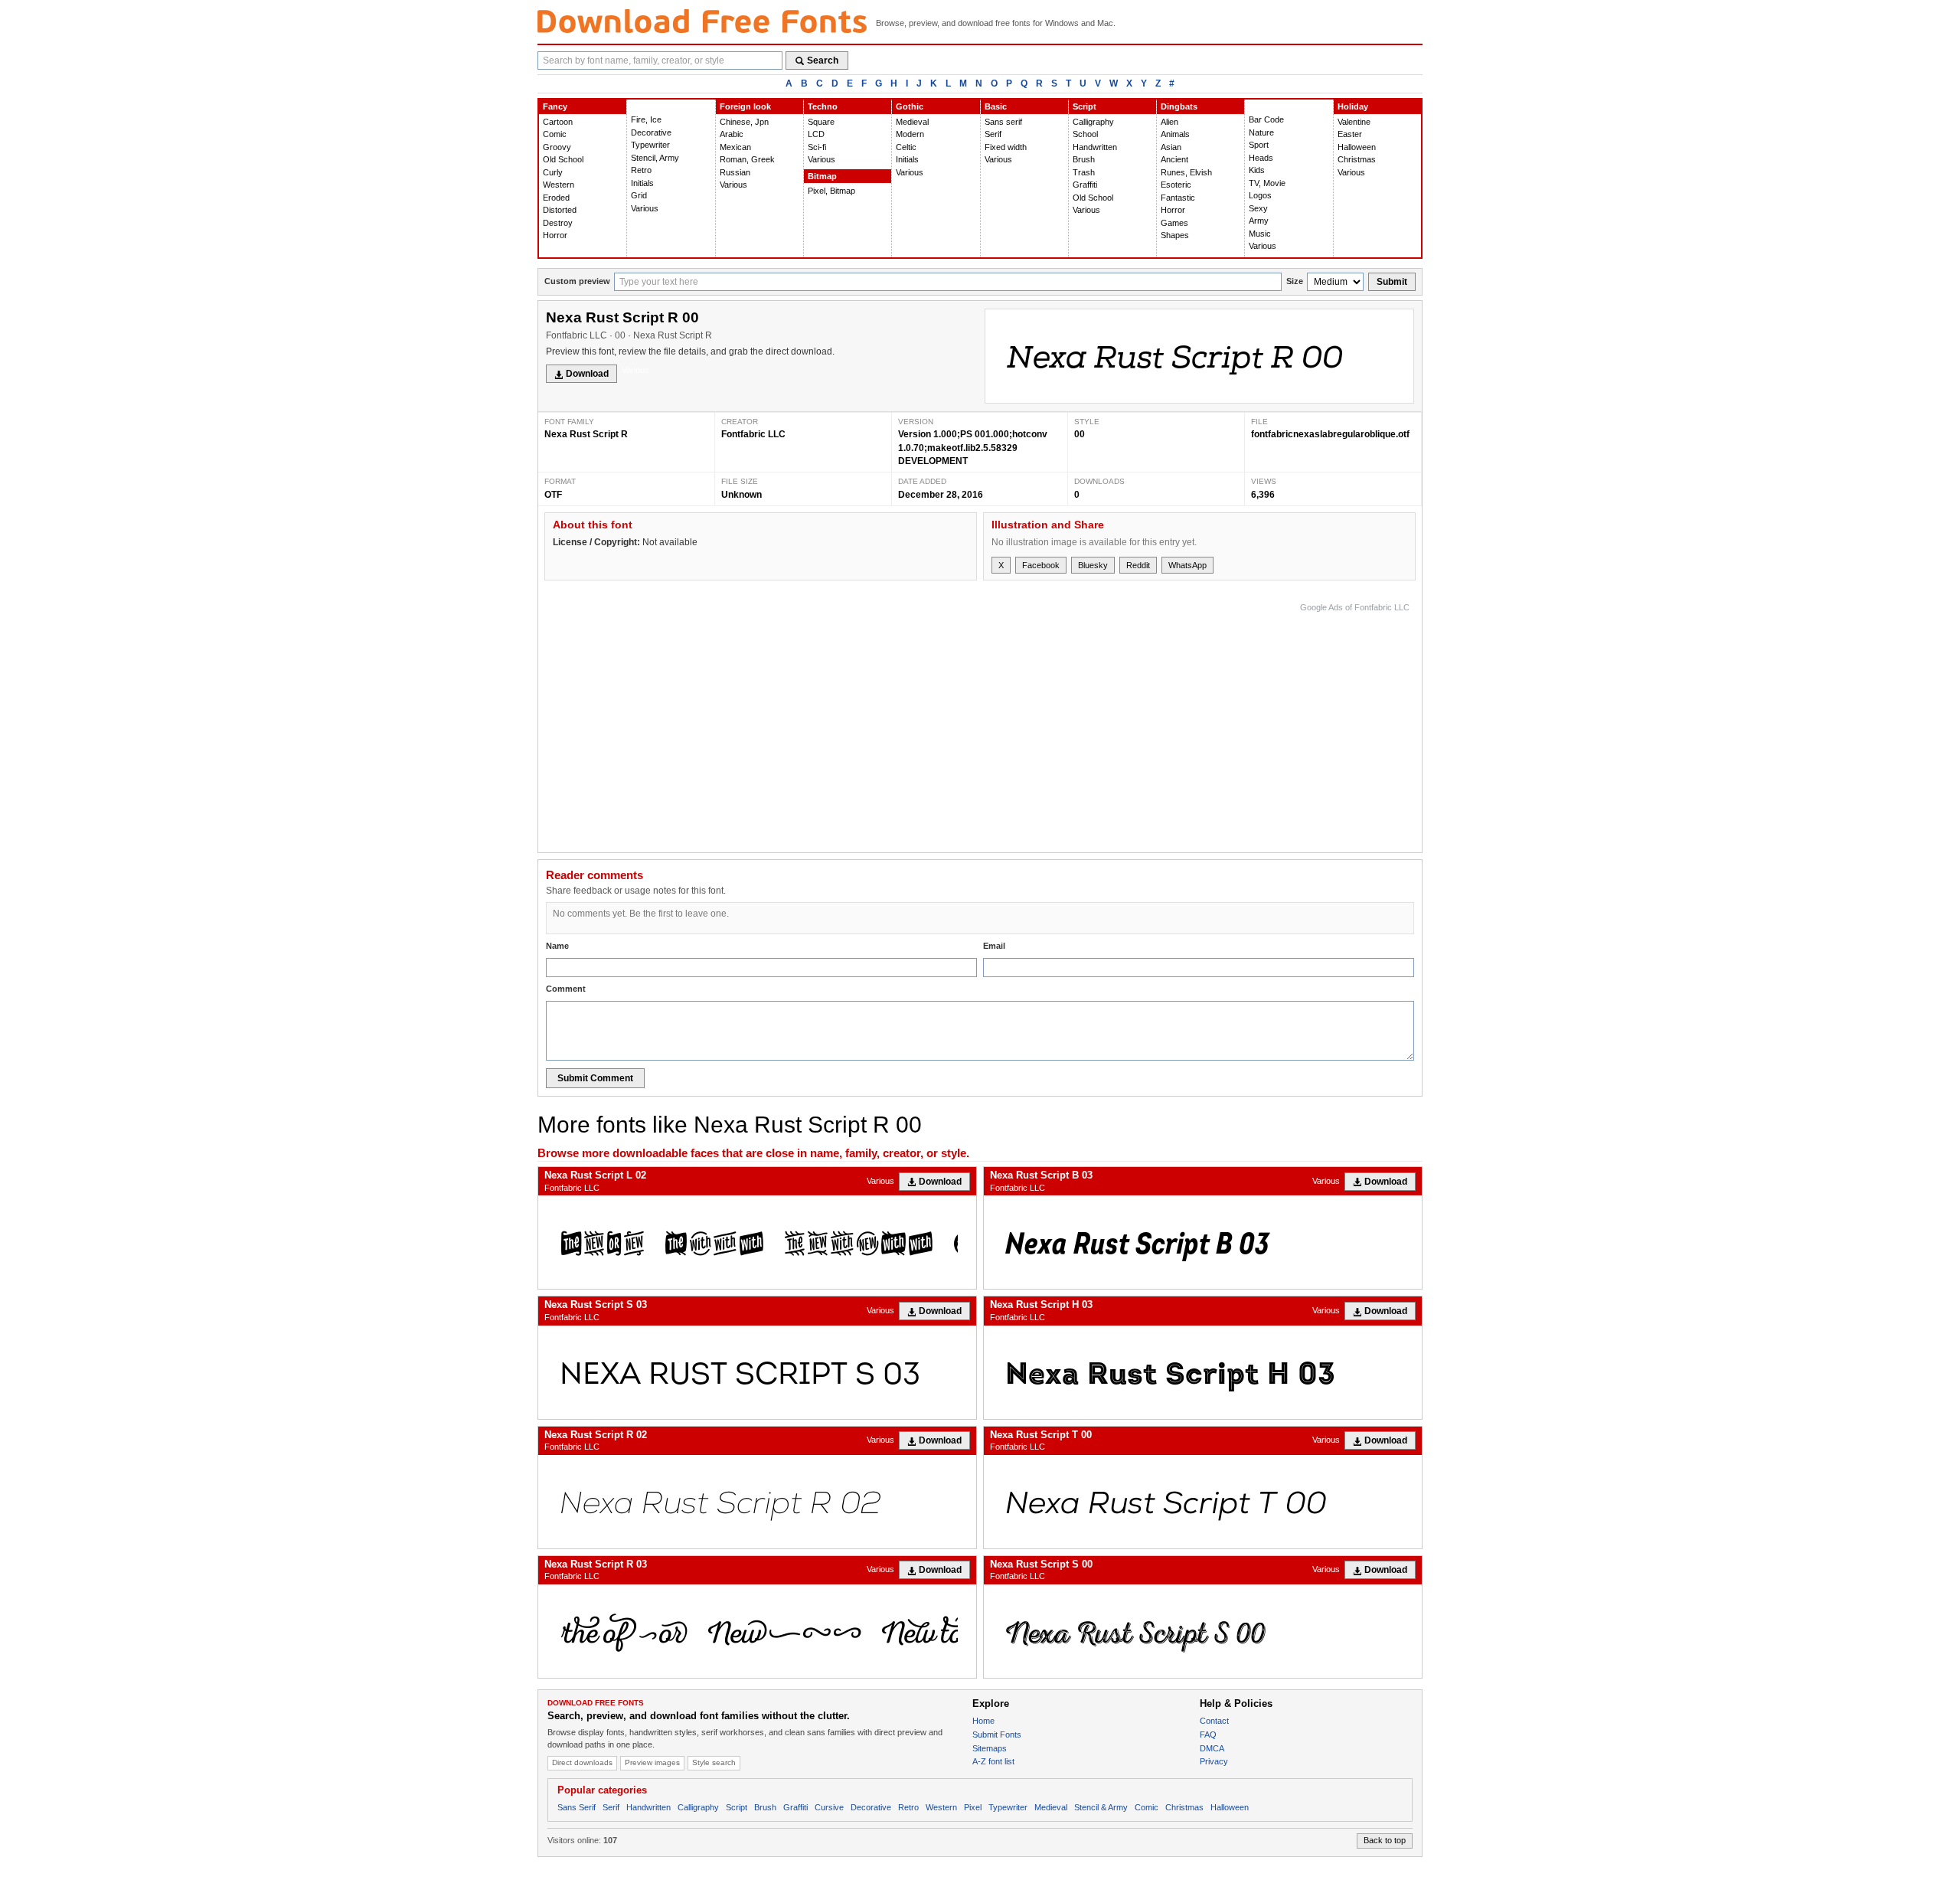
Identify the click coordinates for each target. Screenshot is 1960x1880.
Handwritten (1095, 147)
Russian (735, 172)
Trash (1084, 172)
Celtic (906, 147)
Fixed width (1006, 147)
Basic (996, 106)
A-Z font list (993, 1761)
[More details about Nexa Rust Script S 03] (757, 1372)
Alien (1169, 122)
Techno (823, 106)
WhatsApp (1187, 565)
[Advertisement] (1131, 724)
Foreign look (745, 106)
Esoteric (1176, 185)
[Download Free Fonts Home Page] (702, 21)
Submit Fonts (997, 1735)
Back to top (1385, 1840)
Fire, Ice (646, 119)
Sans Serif (577, 1807)
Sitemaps (990, 1748)
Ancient (1174, 159)
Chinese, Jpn (744, 122)
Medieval (912, 122)
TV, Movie (1267, 183)
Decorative (651, 132)
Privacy (1214, 1761)
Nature (1261, 132)
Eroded (556, 198)
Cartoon (558, 122)
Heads (1261, 158)
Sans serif (1003, 122)
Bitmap (822, 176)
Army (1259, 221)
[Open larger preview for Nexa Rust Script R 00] (1199, 356)
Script (1085, 106)
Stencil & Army (1101, 1807)
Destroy (558, 223)
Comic (555, 134)
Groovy (557, 147)
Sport (1259, 145)
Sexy (1258, 208)
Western (559, 185)
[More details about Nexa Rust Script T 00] (1203, 1502)
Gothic (910, 106)
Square (821, 122)
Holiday (1353, 106)
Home (983, 1721)
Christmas (1357, 159)
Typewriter (650, 145)
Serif (993, 134)
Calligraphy (1093, 122)
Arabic (732, 134)
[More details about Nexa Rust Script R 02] (757, 1502)
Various (645, 208)
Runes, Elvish (1186, 172)
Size (1295, 281)
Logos (1260, 195)
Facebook (1041, 565)
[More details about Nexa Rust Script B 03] (1203, 1242)
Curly (553, 172)
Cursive (829, 1807)
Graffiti (1085, 185)
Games (1174, 223)
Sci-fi (817, 147)
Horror (555, 235)
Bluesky (1093, 565)
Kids (1257, 170)
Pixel (973, 1807)
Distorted (560, 210)
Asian (1171, 147)
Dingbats (1179, 106)
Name (557, 946)
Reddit (1138, 565)
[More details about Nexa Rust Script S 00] (1203, 1631)
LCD (816, 134)
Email (994, 946)
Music (1260, 234)
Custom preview (577, 281)
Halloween (1357, 147)
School (1085, 134)
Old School (563, 159)
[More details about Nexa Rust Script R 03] (757, 1631)
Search (823, 60)
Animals (1175, 134)
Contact (1214, 1721)
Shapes (1175, 235)
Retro (641, 170)
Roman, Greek (747, 159)
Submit (1392, 282)
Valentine (1354, 122)
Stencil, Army (655, 158)
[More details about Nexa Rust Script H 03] (1203, 1372)
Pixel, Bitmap (831, 191)
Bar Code (1266, 119)
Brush (1084, 159)
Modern (910, 134)
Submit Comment (595, 1078)
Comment (566, 989)
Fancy (555, 106)
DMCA (1212, 1748)
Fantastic (1178, 198)
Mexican (735, 147)
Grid (639, 195)
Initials (642, 183)
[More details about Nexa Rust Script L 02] (757, 1242)
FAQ (1208, 1735)
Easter (1350, 134)
